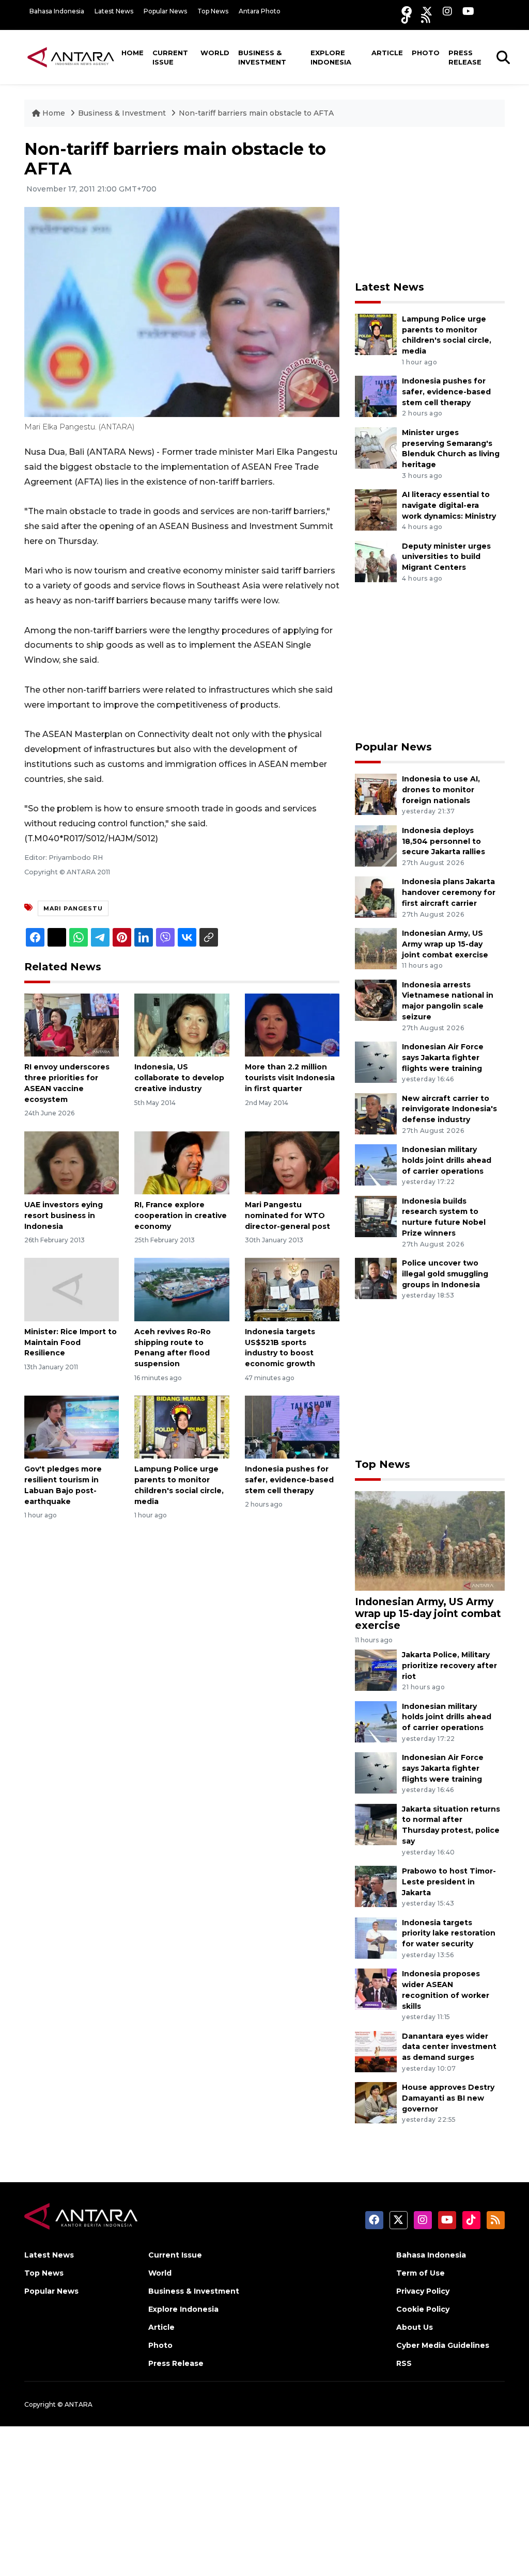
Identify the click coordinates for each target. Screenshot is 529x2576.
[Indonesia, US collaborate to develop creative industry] (182, 1024)
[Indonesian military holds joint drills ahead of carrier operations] (376, 1164)
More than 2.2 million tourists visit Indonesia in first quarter (290, 1078)
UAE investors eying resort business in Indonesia (64, 1215)
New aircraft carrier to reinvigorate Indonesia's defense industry (449, 1109)
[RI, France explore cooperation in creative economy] (182, 1162)
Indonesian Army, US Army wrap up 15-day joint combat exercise (445, 944)
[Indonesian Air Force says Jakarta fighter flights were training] (376, 1061)
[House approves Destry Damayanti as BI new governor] (376, 2102)
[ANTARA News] (71, 57)
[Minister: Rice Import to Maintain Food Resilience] (72, 1289)
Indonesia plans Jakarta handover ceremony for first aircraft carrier (449, 892)
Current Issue (170, 57)
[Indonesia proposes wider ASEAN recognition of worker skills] (376, 1988)
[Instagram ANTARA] (447, 11)
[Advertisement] (432, 204)
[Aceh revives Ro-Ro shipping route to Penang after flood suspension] (182, 1289)
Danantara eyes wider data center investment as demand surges (449, 2047)
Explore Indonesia (331, 57)
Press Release (465, 57)
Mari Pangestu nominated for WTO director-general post (287, 1215)
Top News (213, 11)
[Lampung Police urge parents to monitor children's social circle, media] (182, 1426)
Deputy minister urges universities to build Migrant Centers (446, 557)
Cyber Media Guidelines (443, 2345)
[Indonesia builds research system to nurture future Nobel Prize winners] (376, 1216)
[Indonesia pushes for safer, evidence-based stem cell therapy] (292, 1426)
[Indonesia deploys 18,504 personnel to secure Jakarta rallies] (376, 845)
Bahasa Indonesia (57, 11)
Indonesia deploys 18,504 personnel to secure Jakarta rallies (444, 841)
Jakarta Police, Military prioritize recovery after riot (449, 1666)
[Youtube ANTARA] (468, 11)
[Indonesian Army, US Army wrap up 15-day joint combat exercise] (376, 948)
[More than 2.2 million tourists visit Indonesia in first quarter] (292, 1024)
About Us (415, 2327)
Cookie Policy (423, 2309)
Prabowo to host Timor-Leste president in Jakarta (449, 1882)
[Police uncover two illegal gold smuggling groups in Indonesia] (376, 1278)
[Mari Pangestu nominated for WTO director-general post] (292, 1162)
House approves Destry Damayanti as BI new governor (448, 2098)
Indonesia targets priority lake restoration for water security (449, 1933)
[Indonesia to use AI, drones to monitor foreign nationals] (376, 794)
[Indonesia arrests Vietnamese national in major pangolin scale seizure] (376, 999)
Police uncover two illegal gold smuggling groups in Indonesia (445, 1274)
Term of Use (421, 2273)
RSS (404, 2363)
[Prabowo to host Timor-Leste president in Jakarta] (376, 1886)
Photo (426, 53)
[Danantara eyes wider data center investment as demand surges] (376, 2051)
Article (387, 53)
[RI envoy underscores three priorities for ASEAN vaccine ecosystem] (72, 1024)
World (215, 53)
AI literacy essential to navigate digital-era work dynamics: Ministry (449, 505)
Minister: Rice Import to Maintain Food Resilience (71, 1342)
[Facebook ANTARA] (407, 11)
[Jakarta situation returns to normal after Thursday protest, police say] (376, 1824)
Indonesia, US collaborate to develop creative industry (179, 1078)
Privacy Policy (423, 2291)
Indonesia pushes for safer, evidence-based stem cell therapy (289, 1480)
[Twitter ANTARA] (427, 11)
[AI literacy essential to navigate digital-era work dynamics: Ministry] (376, 509)
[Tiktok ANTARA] (406, 18)
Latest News (114, 11)
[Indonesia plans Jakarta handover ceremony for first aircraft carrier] (376, 897)
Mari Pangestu (73, 908)
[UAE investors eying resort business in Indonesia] (72, 1162)
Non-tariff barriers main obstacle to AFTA (256, 113)
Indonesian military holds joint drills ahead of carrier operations (447, 1160)
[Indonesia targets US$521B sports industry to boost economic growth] (292, 1289)
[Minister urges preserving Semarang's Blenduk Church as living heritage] (376, 447)
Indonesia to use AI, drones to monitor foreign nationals (441, 790)
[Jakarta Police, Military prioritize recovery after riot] (376, 1669)
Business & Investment (262, 57)
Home (133, 53)
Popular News (165, 11)
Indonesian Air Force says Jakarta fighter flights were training (443, 1058)
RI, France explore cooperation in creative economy (181, 1215)
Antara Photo (260, 11)
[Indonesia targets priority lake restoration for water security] (376, 1937)
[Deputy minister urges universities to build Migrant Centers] (376, 561)
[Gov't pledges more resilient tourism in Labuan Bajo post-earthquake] (72, 1426)
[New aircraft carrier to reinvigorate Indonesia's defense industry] (376, 1113)
